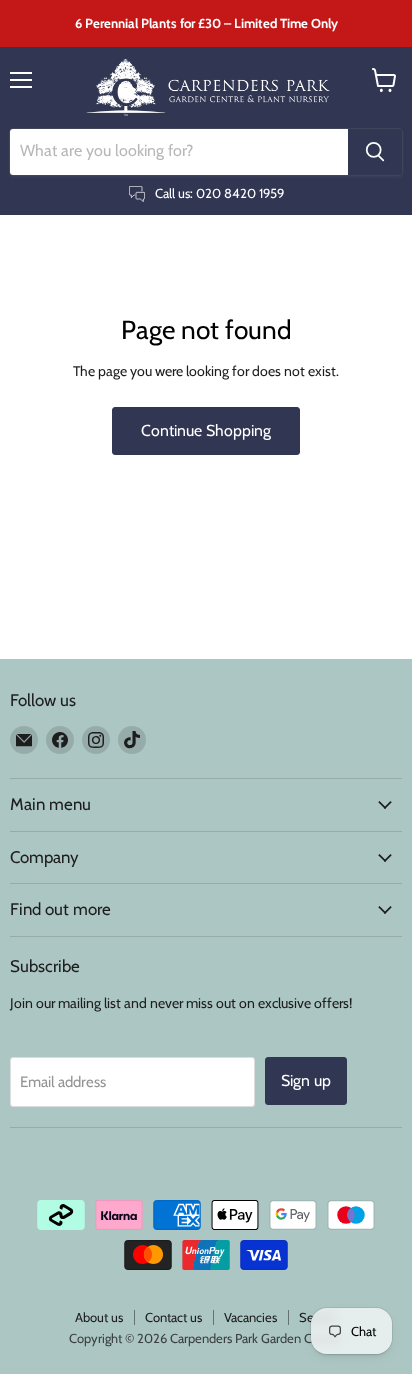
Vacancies (250, 1317)
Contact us (173, 1317)
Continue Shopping (206, 430)
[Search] (375, 152)
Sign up (306, 1080)
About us (99, 1317)
